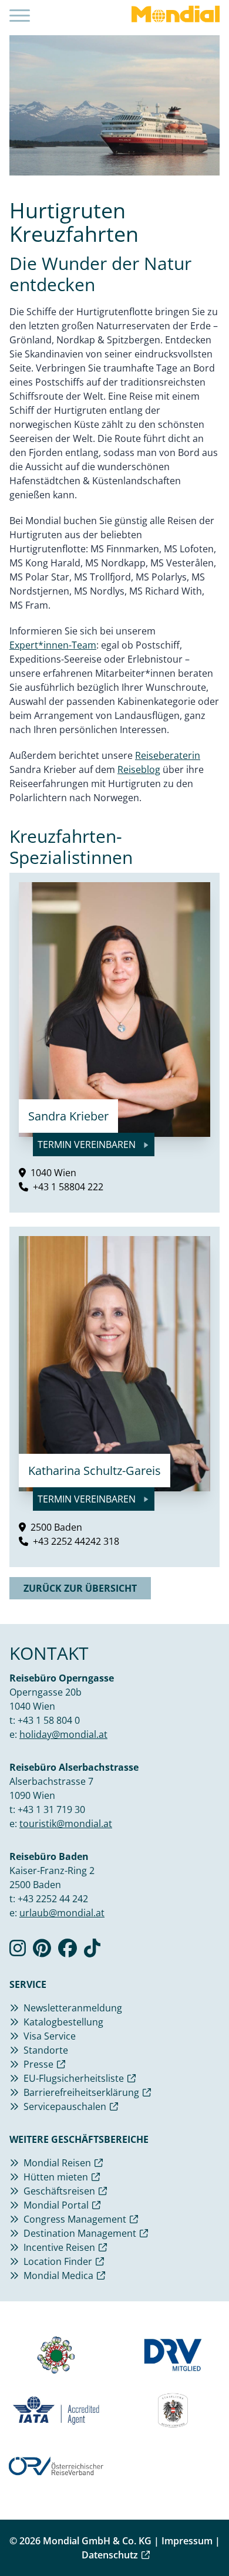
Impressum (187, 2541)
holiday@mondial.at (63, 1734)
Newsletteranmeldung (73, 2008)
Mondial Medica (58, 2275)
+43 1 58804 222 (68, 1187)
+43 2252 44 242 (53, 1899)
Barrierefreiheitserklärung (81, 2092)
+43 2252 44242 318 (76, 1541)
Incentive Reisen (59, 2247)
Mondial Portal (56, 2205)
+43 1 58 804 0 (49, 1720)
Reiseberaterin (168, 755)
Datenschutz (110, 2555)
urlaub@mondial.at (62, 1913)
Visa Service (50, 2036)
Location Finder (58, 2261)
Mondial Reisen (57, 2163)
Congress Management (75, 2219)
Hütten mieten (56, 2177)
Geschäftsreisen (59, 2191)
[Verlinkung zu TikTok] (92, 1952)
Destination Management (80, 2233)
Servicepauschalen (65, 2106)
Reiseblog (139, 769)
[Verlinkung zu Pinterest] (42, 1952)
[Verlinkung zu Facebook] (68, 1952)
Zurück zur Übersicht (80, 1588)
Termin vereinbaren (88, 1144)
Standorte (46, 2050)
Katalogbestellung (63, 2022)
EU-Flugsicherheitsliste (74, 2078)
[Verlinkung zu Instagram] (18, 1952)
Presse (38, 2064)
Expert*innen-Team (53, 645)
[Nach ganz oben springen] (209, 2538)
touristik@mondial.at (66, 1824)
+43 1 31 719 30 (51, 1809)
